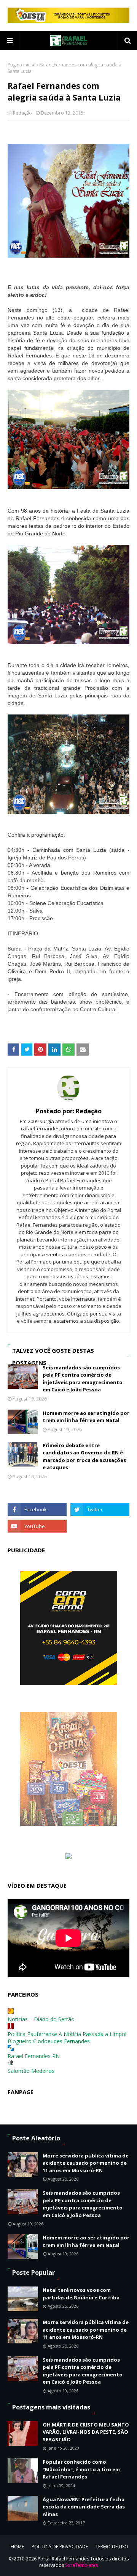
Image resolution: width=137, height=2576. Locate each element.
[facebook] (37, 1509)
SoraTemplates (81, 2565)
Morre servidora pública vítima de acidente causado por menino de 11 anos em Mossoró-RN (86, 2163)
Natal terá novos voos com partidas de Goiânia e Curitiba (81, 2294)
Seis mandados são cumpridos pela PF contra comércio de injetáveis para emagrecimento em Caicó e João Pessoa (83, 1379)
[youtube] (37, 1526)
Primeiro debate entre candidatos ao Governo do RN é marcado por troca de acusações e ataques (84, 1456)
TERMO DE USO (112, 2547)
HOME (17, 2547)
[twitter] (100, 1509)
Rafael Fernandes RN (34, 2056)
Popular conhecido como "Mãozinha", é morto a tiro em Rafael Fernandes (81, 2469)
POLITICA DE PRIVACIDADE (60, 2547)
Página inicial (22, 65)
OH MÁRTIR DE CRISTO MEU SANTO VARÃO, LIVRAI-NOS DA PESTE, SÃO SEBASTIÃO (86, 2432)
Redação (22, 113)
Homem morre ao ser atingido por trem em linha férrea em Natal (86, 1417)
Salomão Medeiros (31, 2071)
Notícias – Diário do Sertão (41, 2019)
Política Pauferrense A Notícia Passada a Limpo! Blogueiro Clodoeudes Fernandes (67, 2038)
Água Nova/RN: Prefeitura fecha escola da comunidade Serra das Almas (84, 2507)
